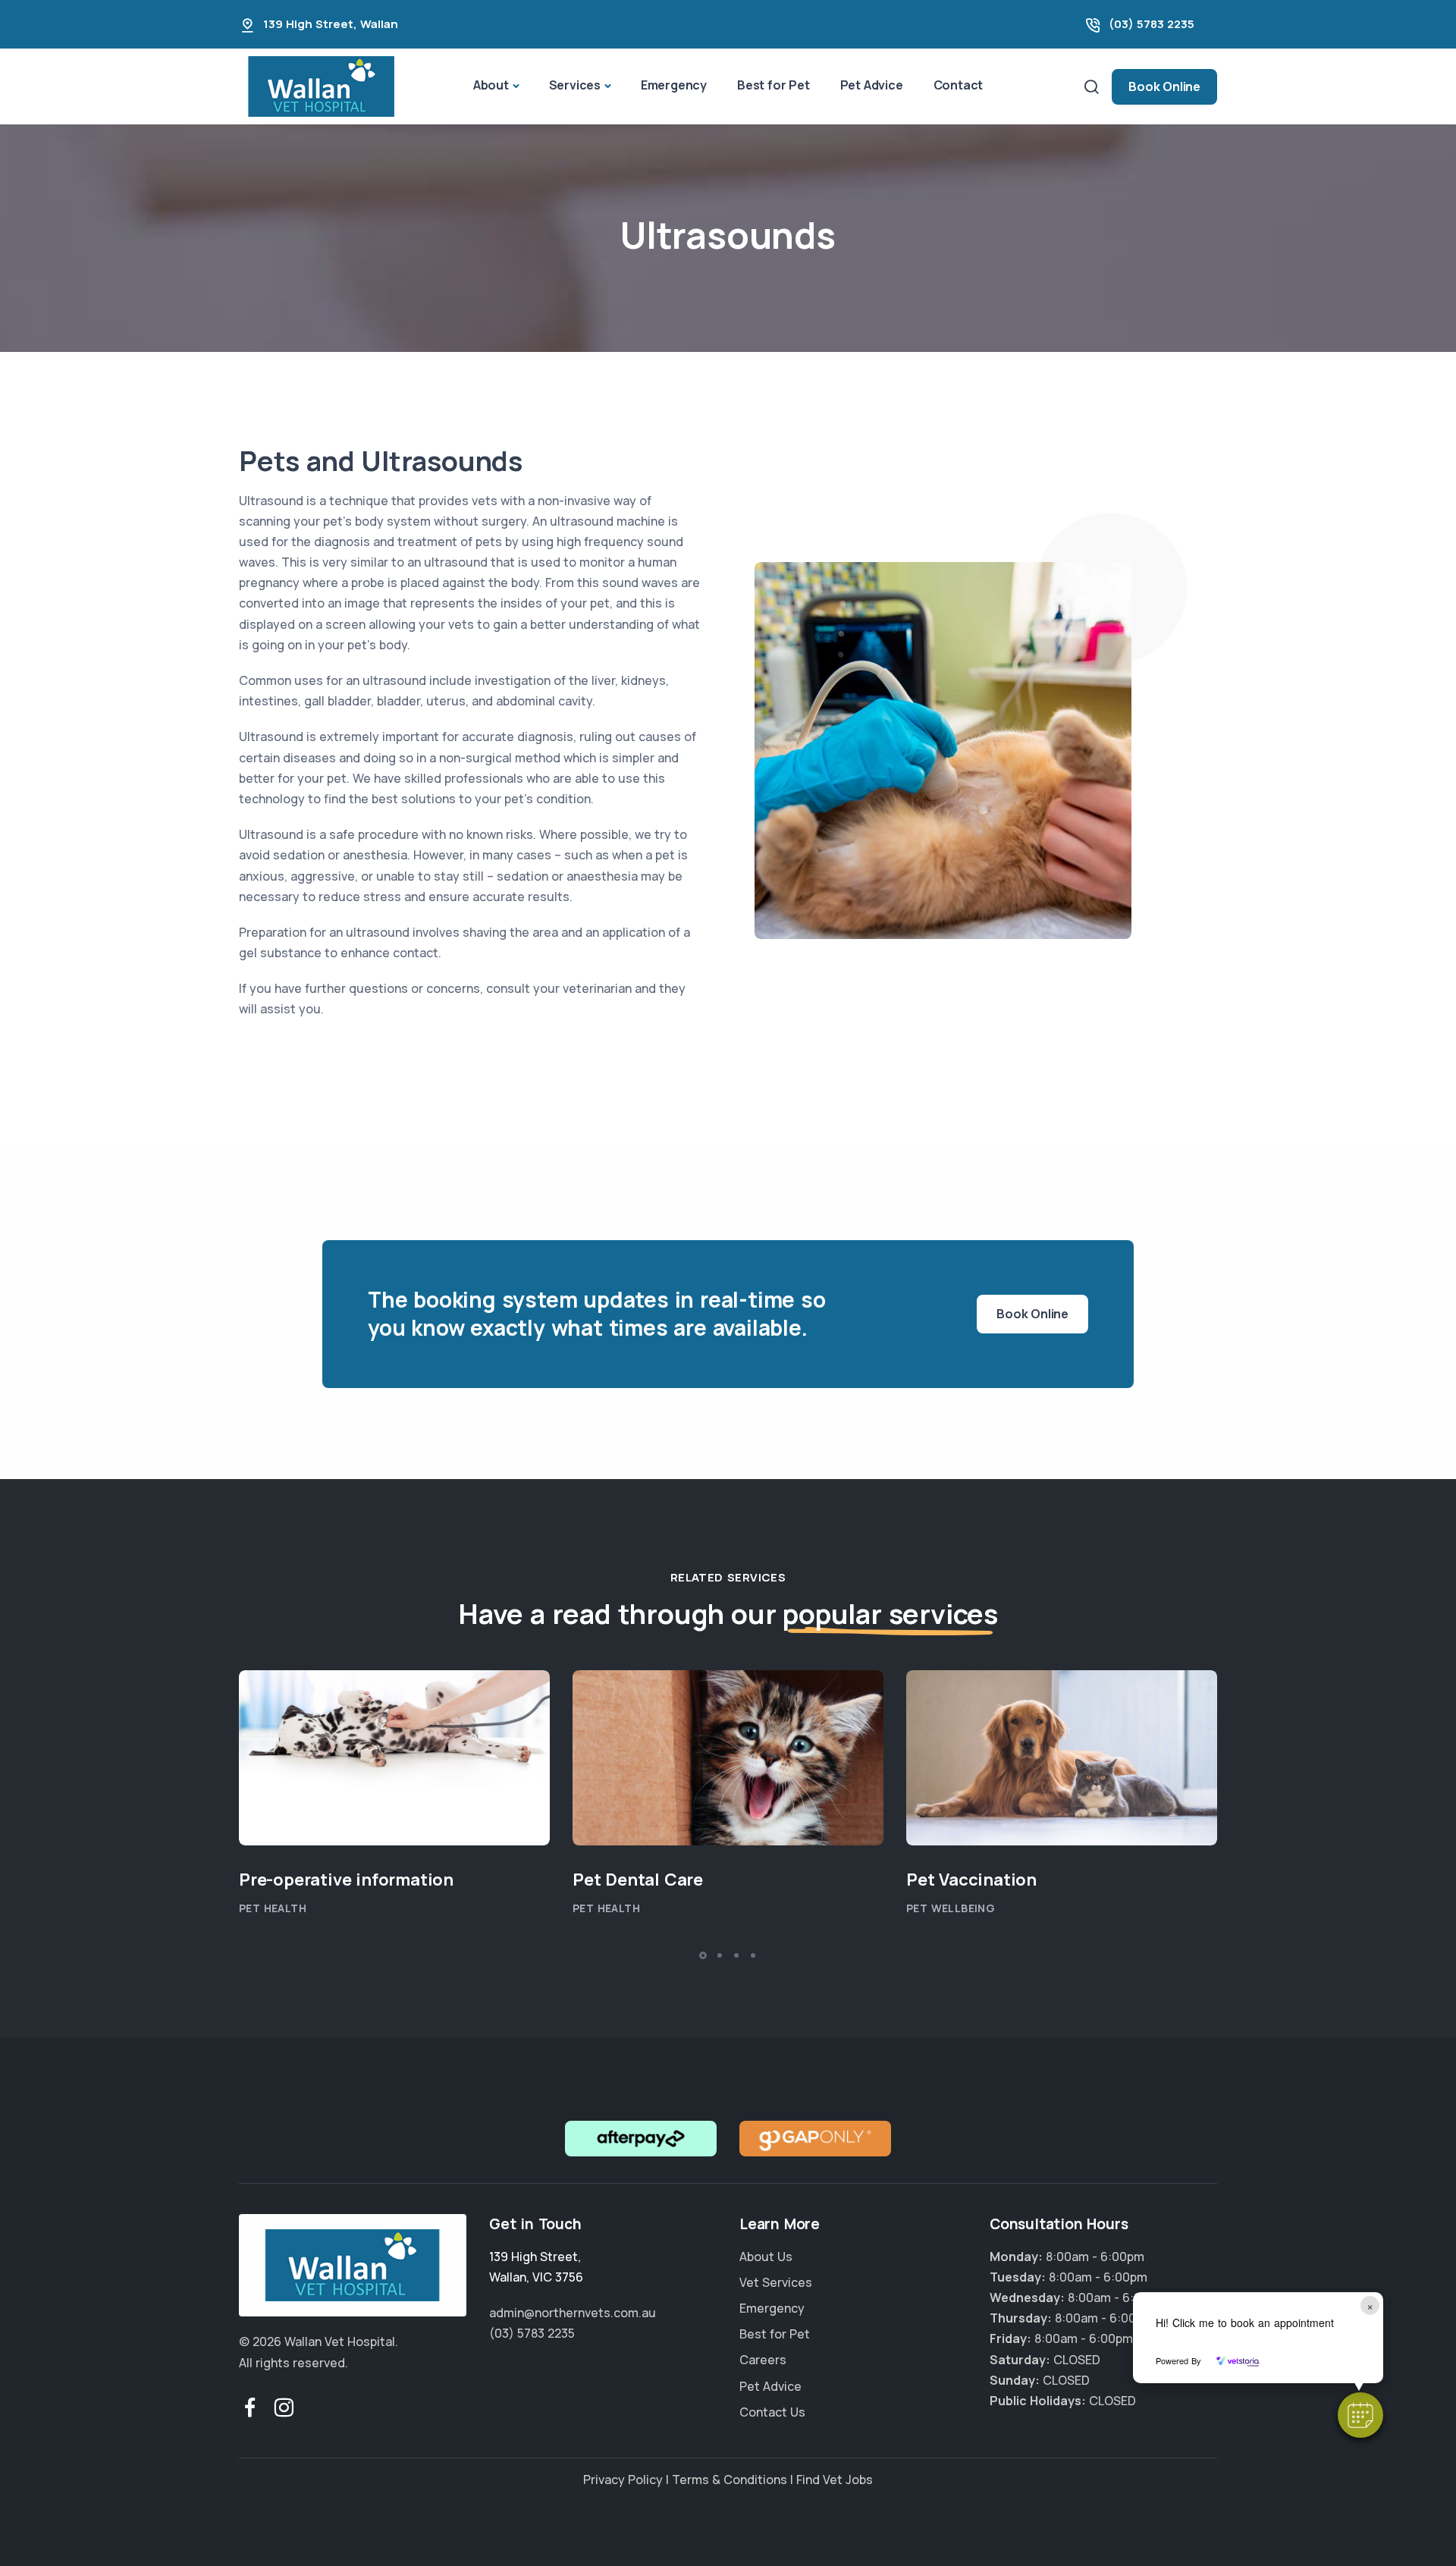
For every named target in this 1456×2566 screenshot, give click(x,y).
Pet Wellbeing (951, 1908)
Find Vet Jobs (835, 2480)
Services (575, 85)
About (491, 85)
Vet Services (776, 2282)
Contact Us (772, 2412)
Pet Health (273, 1908)
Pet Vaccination (971, 1880)
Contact (959, 85)
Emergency (674, 85)
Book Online (1164, 86)
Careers (763, 2360)
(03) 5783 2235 (1152, 24)
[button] (1360, 2415)
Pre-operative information (346, 1880)
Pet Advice (872, 85)
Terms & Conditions (730, 2480)
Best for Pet (773, 85)
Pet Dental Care (638, 1880)
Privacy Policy (623, 2480)
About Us (766, 2257)
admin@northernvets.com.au (573, 2313)
